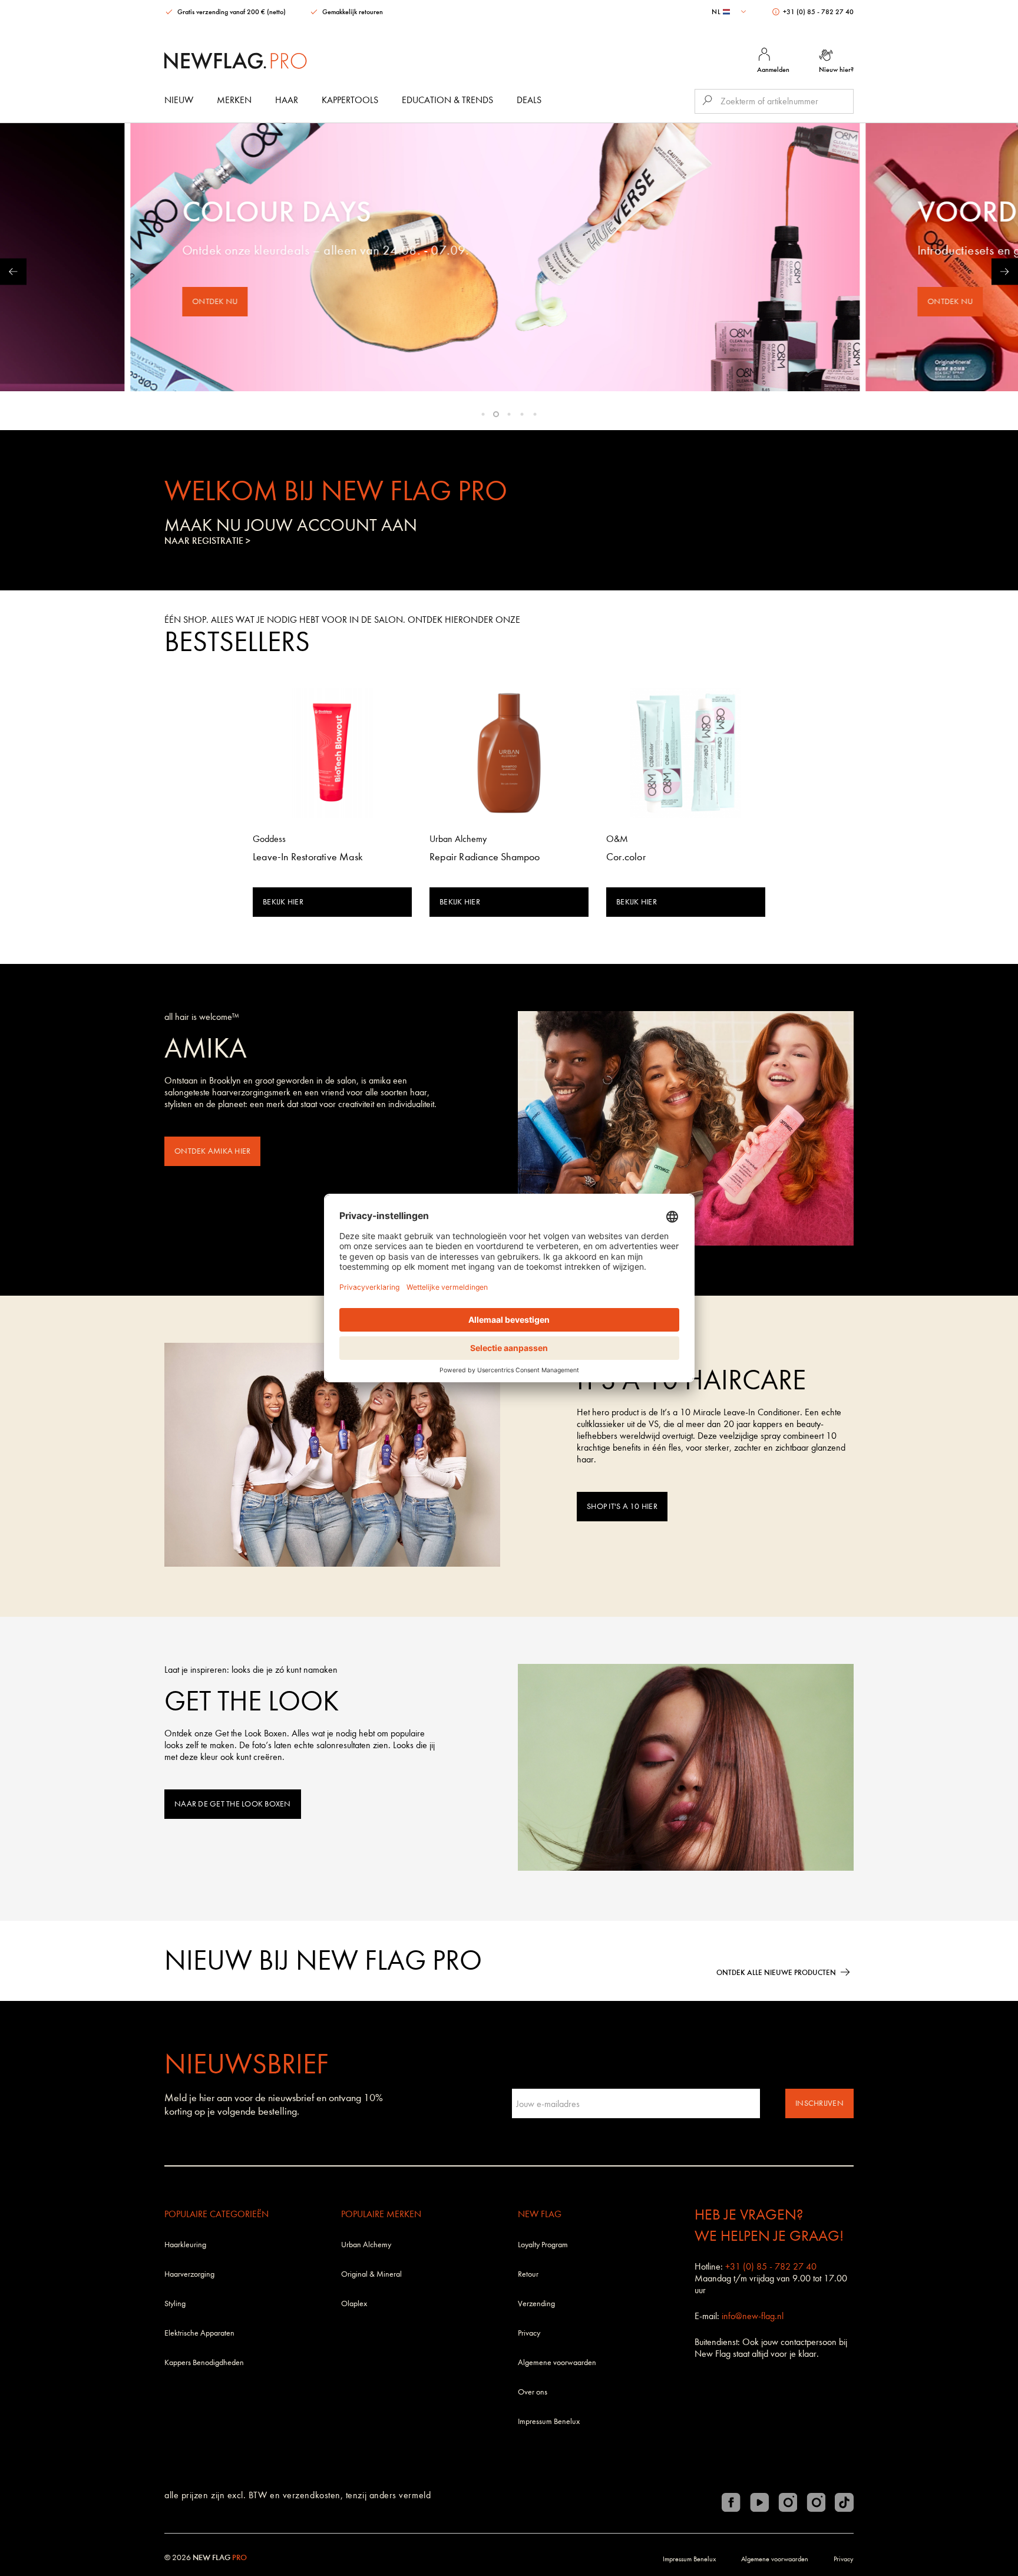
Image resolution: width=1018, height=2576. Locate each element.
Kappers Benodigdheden (204, 2362)
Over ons (533, 2392)
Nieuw (179, 100)
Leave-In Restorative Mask (308, 857)
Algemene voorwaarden (557, 2362)
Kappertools (350, 100)
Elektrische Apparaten (199, 2333)
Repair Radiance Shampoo (485, 857)
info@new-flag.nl (753, 2316)
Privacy (529, 2333)
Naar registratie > (207, 541)
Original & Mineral (371, 2274)
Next (1005, 271)
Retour (528, 2274)
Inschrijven (819, 2103)
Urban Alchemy (366, 2245)
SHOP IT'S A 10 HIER (622, 1506)
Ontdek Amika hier (212, 1151)
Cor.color (626, 857)
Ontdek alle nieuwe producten (776, 1972)
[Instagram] (788, 2502)
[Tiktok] (844, 2502)
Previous (13, 271)
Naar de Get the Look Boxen (233, 1804)
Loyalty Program (543, 2245)
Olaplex (354, 2303)
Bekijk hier (283, 902)
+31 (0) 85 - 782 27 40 (817, 12)
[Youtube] (759, 2502)
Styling (175, 2303)
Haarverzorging (189, 2274)
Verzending (536, 2303)
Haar (287, 100)
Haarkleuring (185, 2245)
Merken (234, 100)
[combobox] (730, 12)
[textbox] (730, 12)
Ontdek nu (229, 301)
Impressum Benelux (549, 2421)
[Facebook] (731, 2502)
